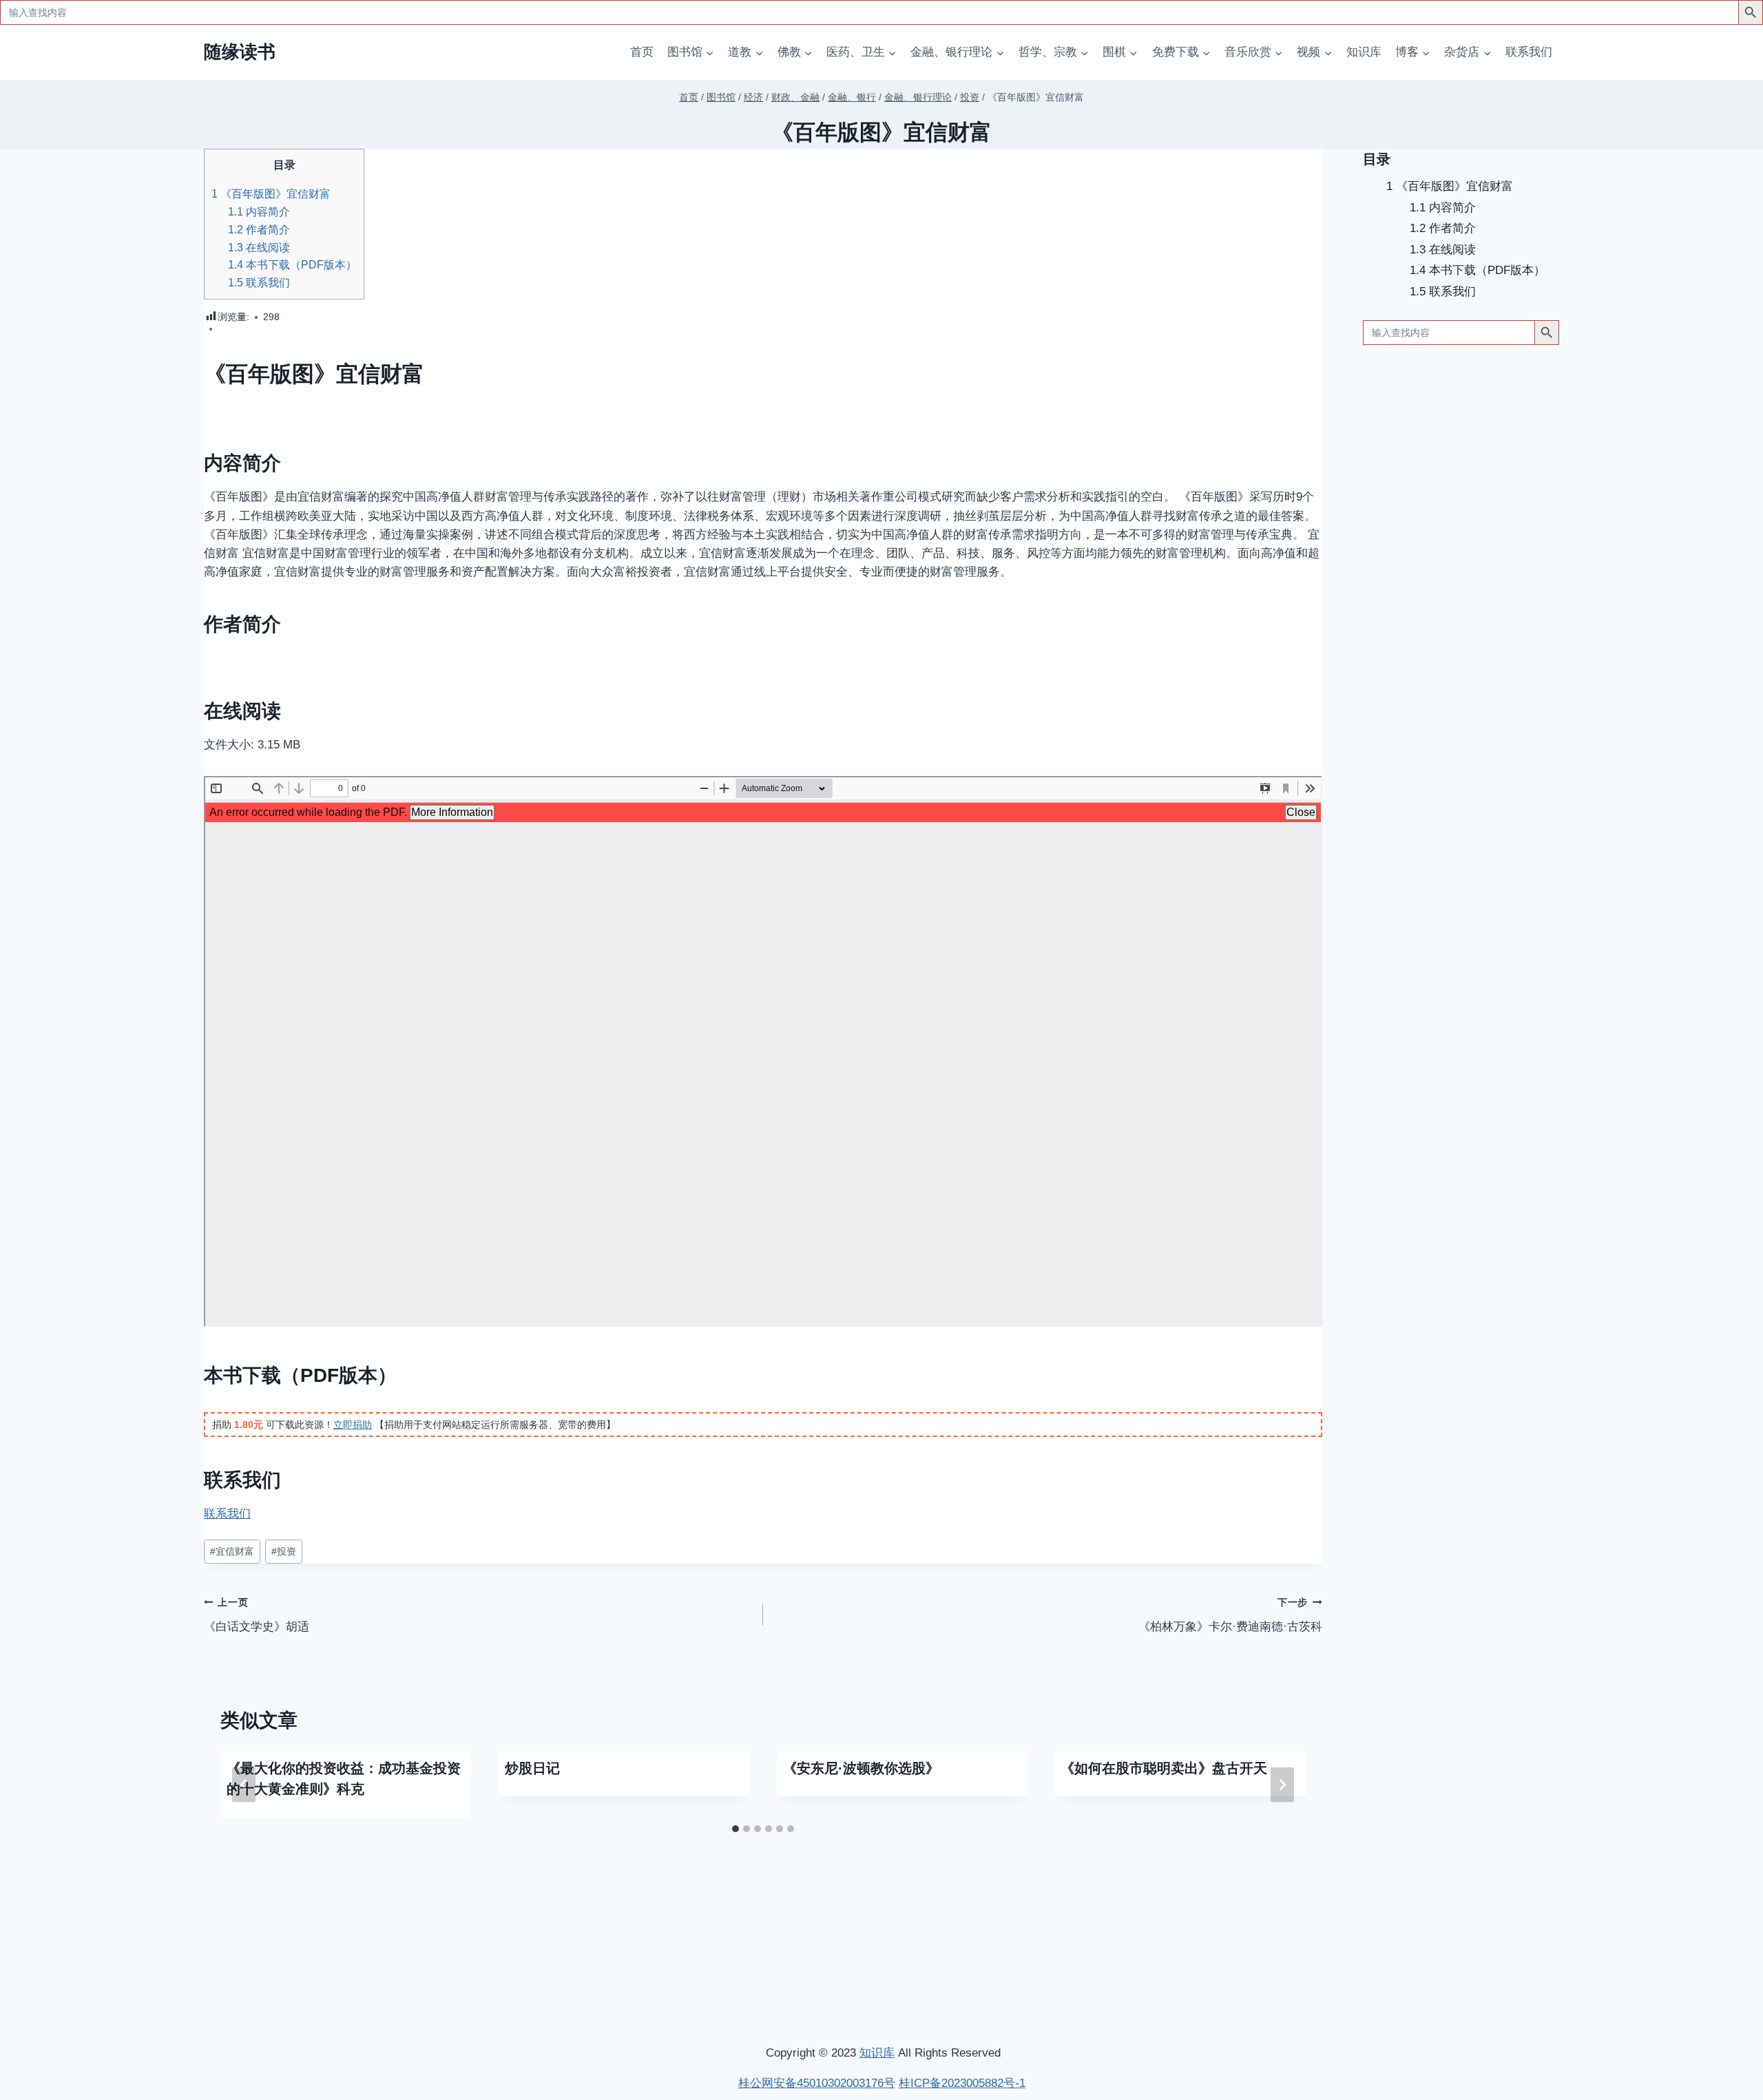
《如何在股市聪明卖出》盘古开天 (1164, 1768)
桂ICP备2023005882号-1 (962, 2083)
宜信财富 (232, 1552)
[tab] (736, 1829)
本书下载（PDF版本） (292, 264)
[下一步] (1282, 1784)
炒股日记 (532, 1768)
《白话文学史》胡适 (257, 1615)
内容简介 (259, 211)
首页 (642, 52)
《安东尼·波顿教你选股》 (861, 1768)
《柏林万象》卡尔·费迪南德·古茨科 (1230, 1615)
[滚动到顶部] (1680, 1907)
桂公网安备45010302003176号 (817, 2083)
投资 (284, 1552)
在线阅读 (259, 247)
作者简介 (259, 229)
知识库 (1364, 52)
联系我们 (1529, 52)
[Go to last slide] (244, 1784)
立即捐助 (353, 1425)
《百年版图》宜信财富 (271, 193)
